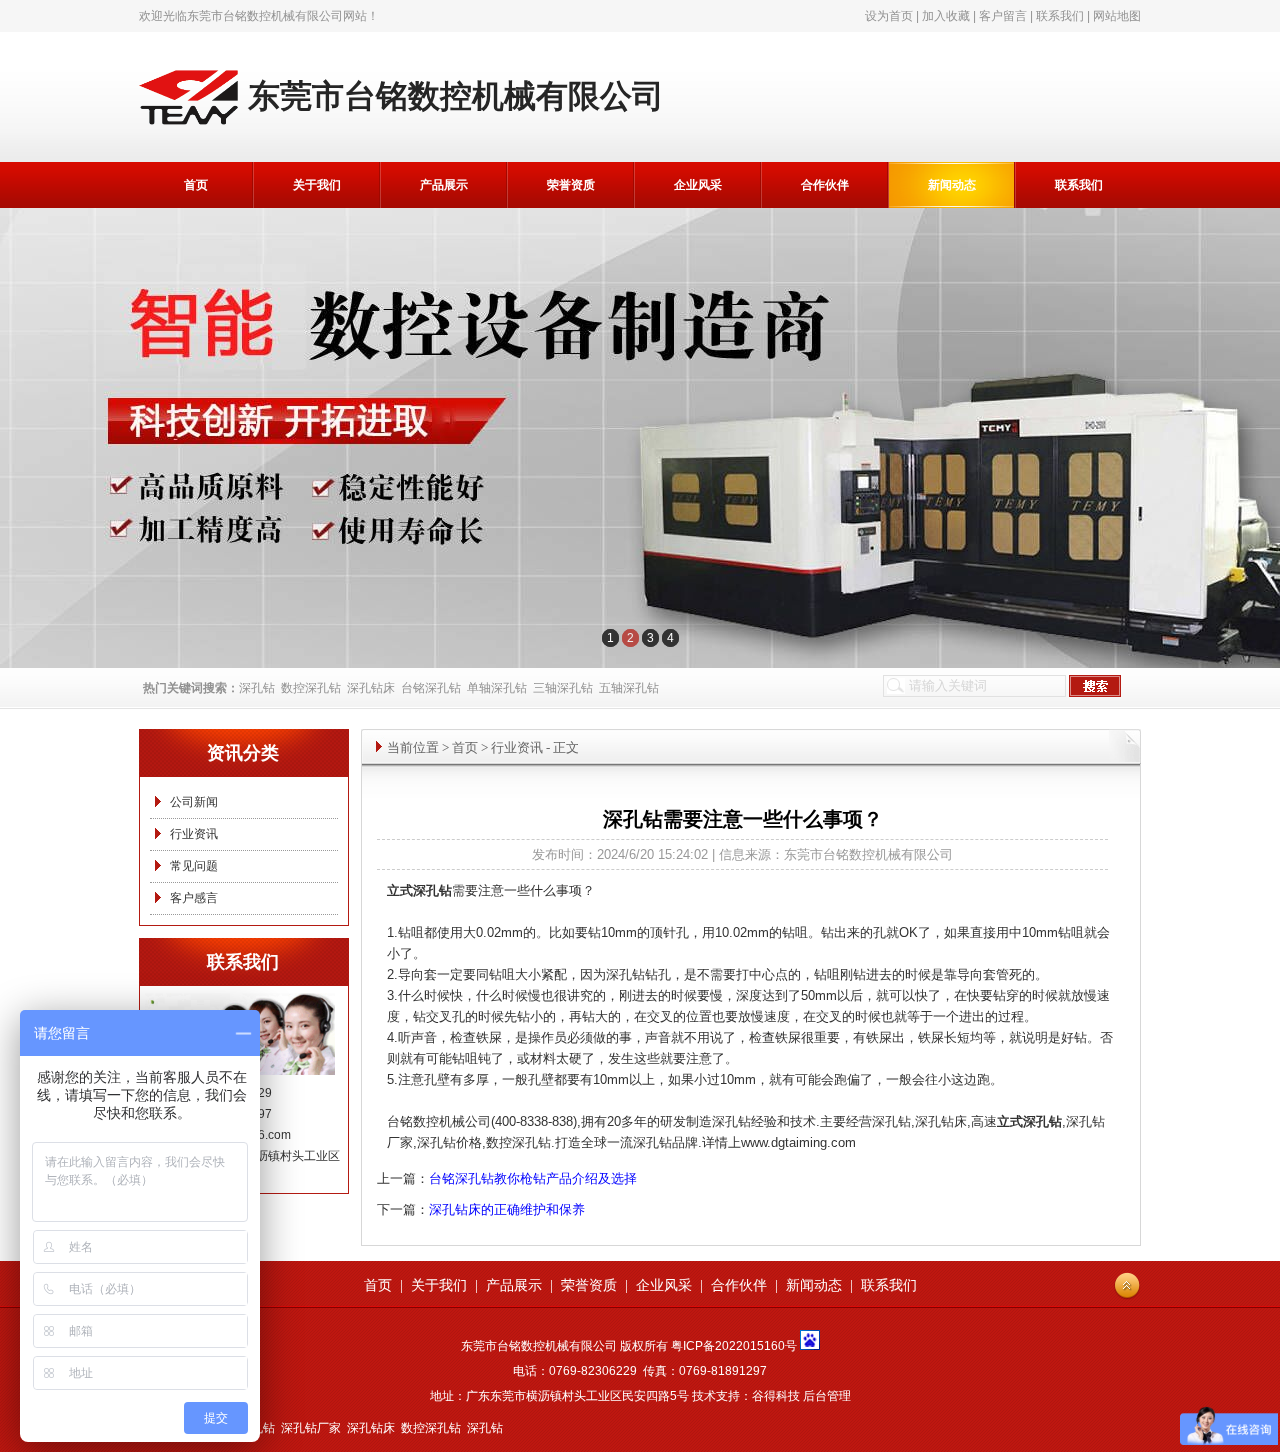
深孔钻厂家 (311, 1428)
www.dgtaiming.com (798, 1142)
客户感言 (194, 898)
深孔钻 (257, 688)
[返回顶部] (1127, 1286)
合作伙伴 (825, 185)
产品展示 (444, 185)
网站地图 (1117, 16)
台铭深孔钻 (431, 688)
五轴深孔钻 (629, 688)
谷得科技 (776, 1396)
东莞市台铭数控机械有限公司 (265, 16)
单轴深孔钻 (497, 688)
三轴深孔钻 (563, 688)
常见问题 (194, 866)
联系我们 (1060, 16)
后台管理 (827, 1396)
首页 (196, 185)
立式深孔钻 (1029, 1121)
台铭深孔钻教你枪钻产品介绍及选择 (533, 1178)
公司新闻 (194, 802)
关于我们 (317, 185)
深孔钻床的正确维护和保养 (507, 1209)
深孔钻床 (371, 688)
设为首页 (889, 16)
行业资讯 (194, 834)
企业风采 (698, 185)
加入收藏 (946, 16)
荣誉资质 (571, 185)
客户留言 (1003, 16)
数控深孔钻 (311, 688)
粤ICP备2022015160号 (734, 1346)
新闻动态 (952, 185)
